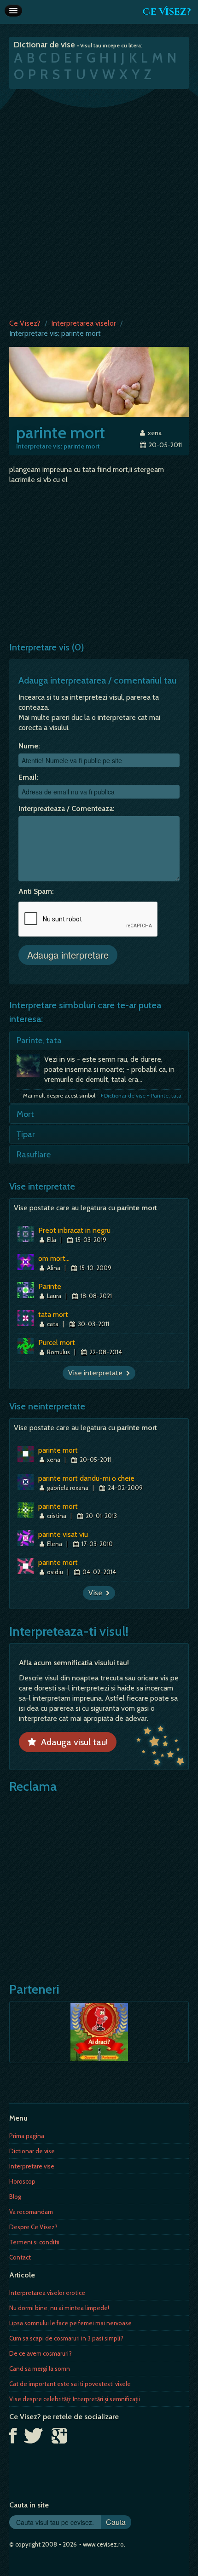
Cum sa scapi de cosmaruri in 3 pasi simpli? (66, 2338)
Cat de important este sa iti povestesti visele (70, 2384)
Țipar (26, 1134)
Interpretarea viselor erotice (47, 2293)
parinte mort (58, 1450)
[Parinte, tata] (30, 1068)
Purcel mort (57, 1343)
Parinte (50, 1286)
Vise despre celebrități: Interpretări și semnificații (75, 2399)
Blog (15, 2196)
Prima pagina (27, 2136)
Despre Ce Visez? (33, 2227)
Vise (97, 1593)
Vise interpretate (97, 1373)
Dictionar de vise (32, 2151)
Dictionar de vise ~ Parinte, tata (142, 1095)
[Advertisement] (99, 201)
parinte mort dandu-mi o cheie (86, 1478)
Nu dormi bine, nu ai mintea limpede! (59, 2308)
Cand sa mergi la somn (40, 2369)
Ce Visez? (167, 12)
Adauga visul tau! (72, 1742)
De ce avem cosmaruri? (41, 2353)
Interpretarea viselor (84, 323)
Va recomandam (31, 2212)
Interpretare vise (32, 2166)
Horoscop (22, 2181)
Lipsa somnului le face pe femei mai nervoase (70, 2323)
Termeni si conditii (34, 2242)
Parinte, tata (39, 1041)
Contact (20, 2257)
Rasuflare (34, 1155)
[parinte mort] (99, 381)
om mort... (54, 1258)
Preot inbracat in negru (74, 1230)
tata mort (53, 1314)
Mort (25, 1114)
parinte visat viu (63, 1534)
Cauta (116, 2522)
